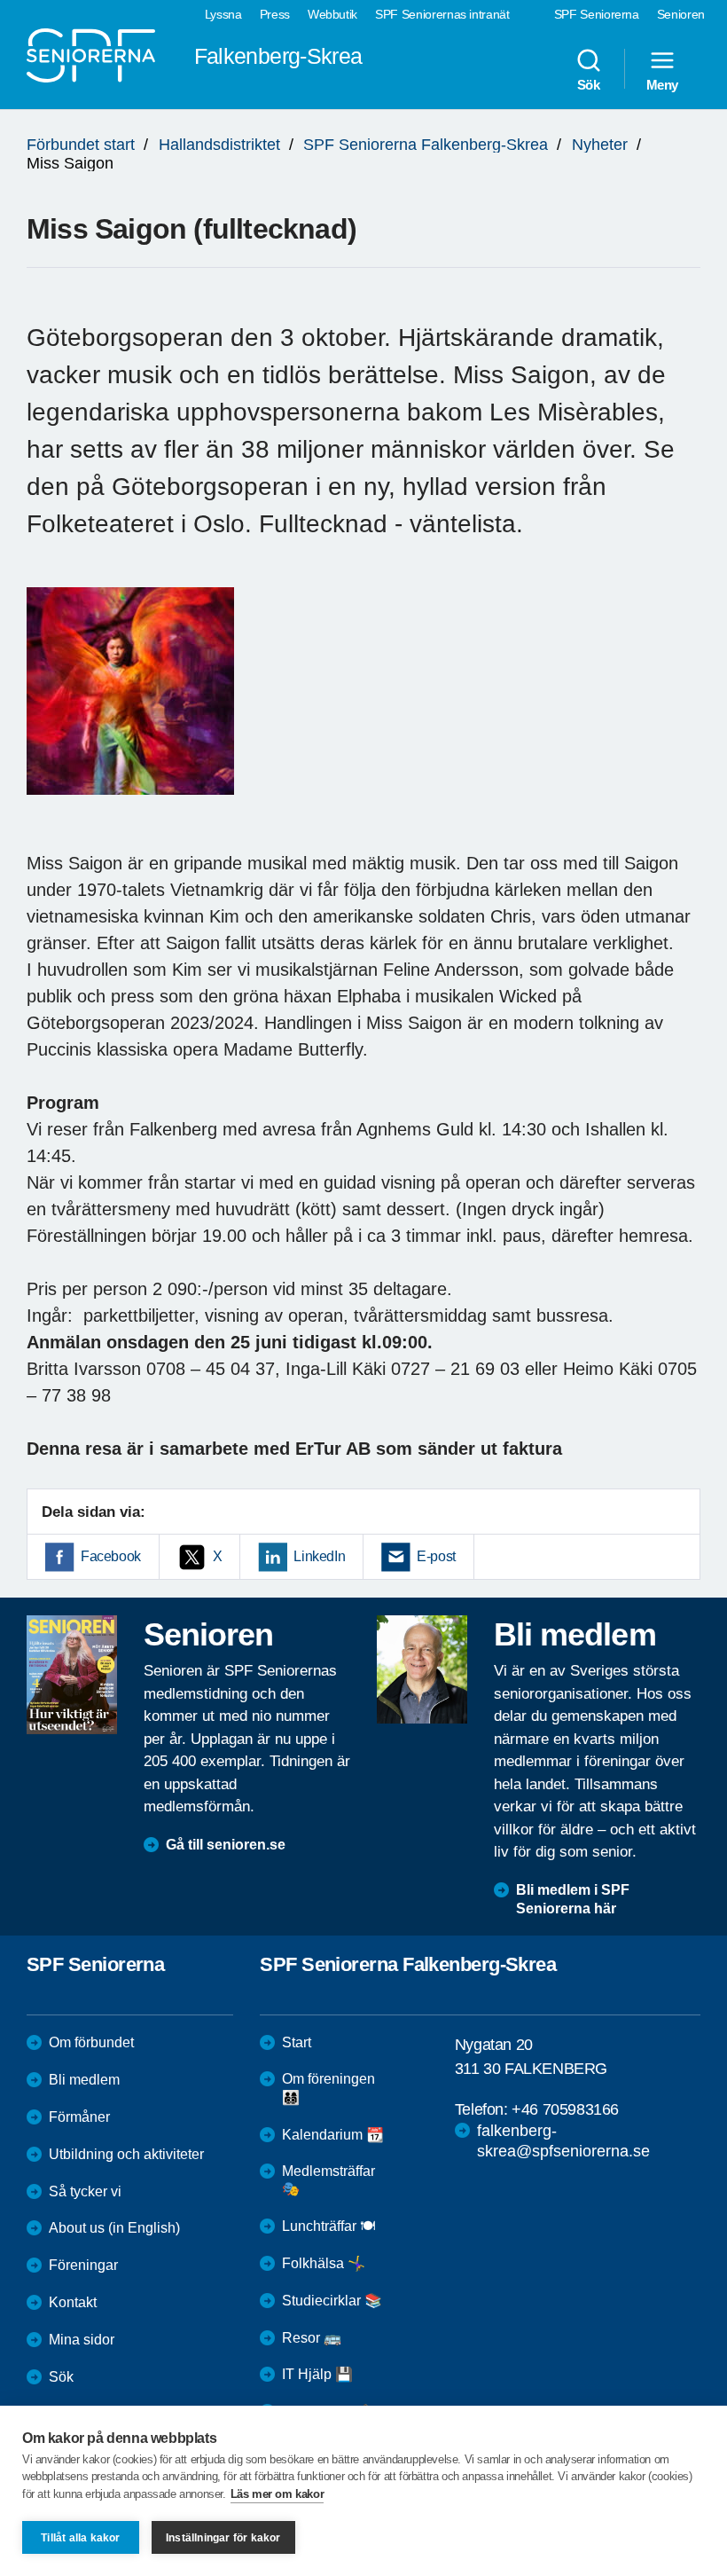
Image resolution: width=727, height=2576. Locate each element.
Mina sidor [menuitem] (82, 2340)
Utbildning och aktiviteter (126, 2154)
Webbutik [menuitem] (332, 14)
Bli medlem (84, 2080)
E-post (436, 1556)
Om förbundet (91, 2042)
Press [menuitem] (275, 14)
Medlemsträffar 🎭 (328, 2180)
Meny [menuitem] (662, 84)
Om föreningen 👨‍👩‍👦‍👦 (328, 2088)
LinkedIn (319, 1556)
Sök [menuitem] (589, 84)
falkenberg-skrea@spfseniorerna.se (563, 2141)
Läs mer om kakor (278, 2494)
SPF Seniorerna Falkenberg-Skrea (426, 145)
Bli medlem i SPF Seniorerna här (573, 1899)
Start (297, 2042)
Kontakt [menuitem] (73, 2302)
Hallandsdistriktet (219, 145)
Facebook (111, 1556)
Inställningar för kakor (223, 2538)
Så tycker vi (85, 2191)
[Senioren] (72, 1675)
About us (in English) (114, 2228)
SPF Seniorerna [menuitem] (597, 14)
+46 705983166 (565, 2109)
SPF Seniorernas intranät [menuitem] (442, 14)
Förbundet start (81, 145)
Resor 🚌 (312, 2338)
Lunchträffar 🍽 (328, 2226)
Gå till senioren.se (226, 1845)
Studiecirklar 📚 (332, 2301)
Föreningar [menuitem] (83, 2265)
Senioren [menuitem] (681, 14)
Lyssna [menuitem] (223, 14)
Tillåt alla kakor (80, 2538)
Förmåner (79, 2117)
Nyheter (600, 145)
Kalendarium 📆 (333, 2135)
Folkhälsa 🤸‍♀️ (324, 2263)
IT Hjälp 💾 (317, 2374)
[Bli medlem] (422, 1669)
